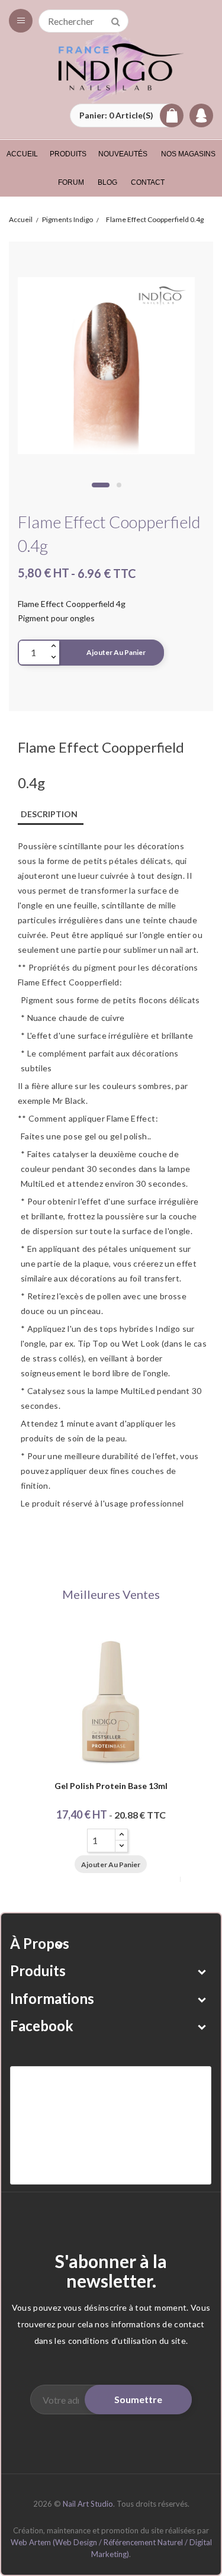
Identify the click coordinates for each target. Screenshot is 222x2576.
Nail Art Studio (88, 2504)
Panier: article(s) (116, 115)
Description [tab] (49, 814)
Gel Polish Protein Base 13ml (111, 1786)
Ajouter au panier (116, 652)
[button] (127, 115)
